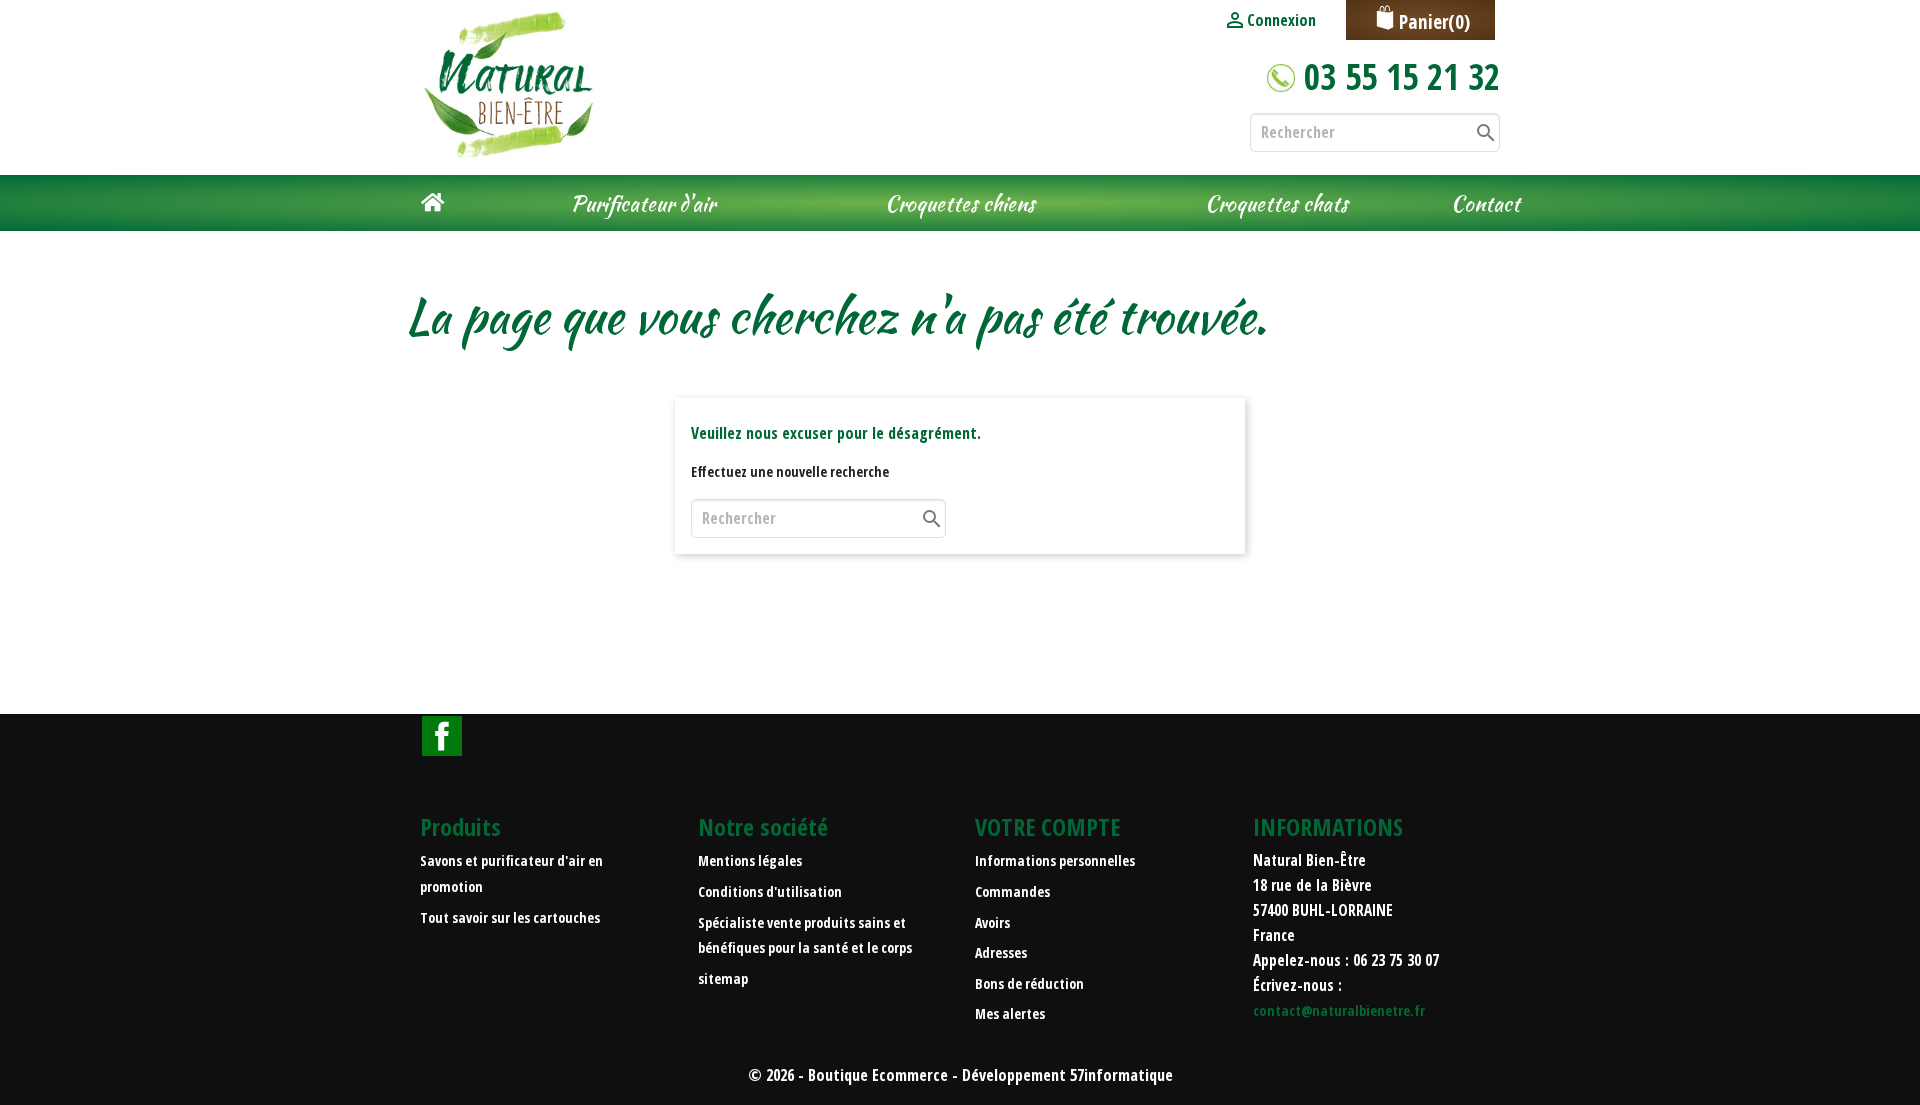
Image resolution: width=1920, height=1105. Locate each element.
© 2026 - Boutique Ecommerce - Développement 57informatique (960, 1075)
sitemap (723, 978)
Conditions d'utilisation (770, 891)
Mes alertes (1010, 1013)
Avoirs (992, 922)
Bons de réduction (1029, 983)
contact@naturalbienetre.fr (1339, 1010)
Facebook (442, 736)
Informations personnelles (1055, 860)
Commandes (1012, 891)
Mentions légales (750, 860)
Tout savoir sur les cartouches (510, 917)
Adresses (1001, 952)
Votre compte (1047, 826)
